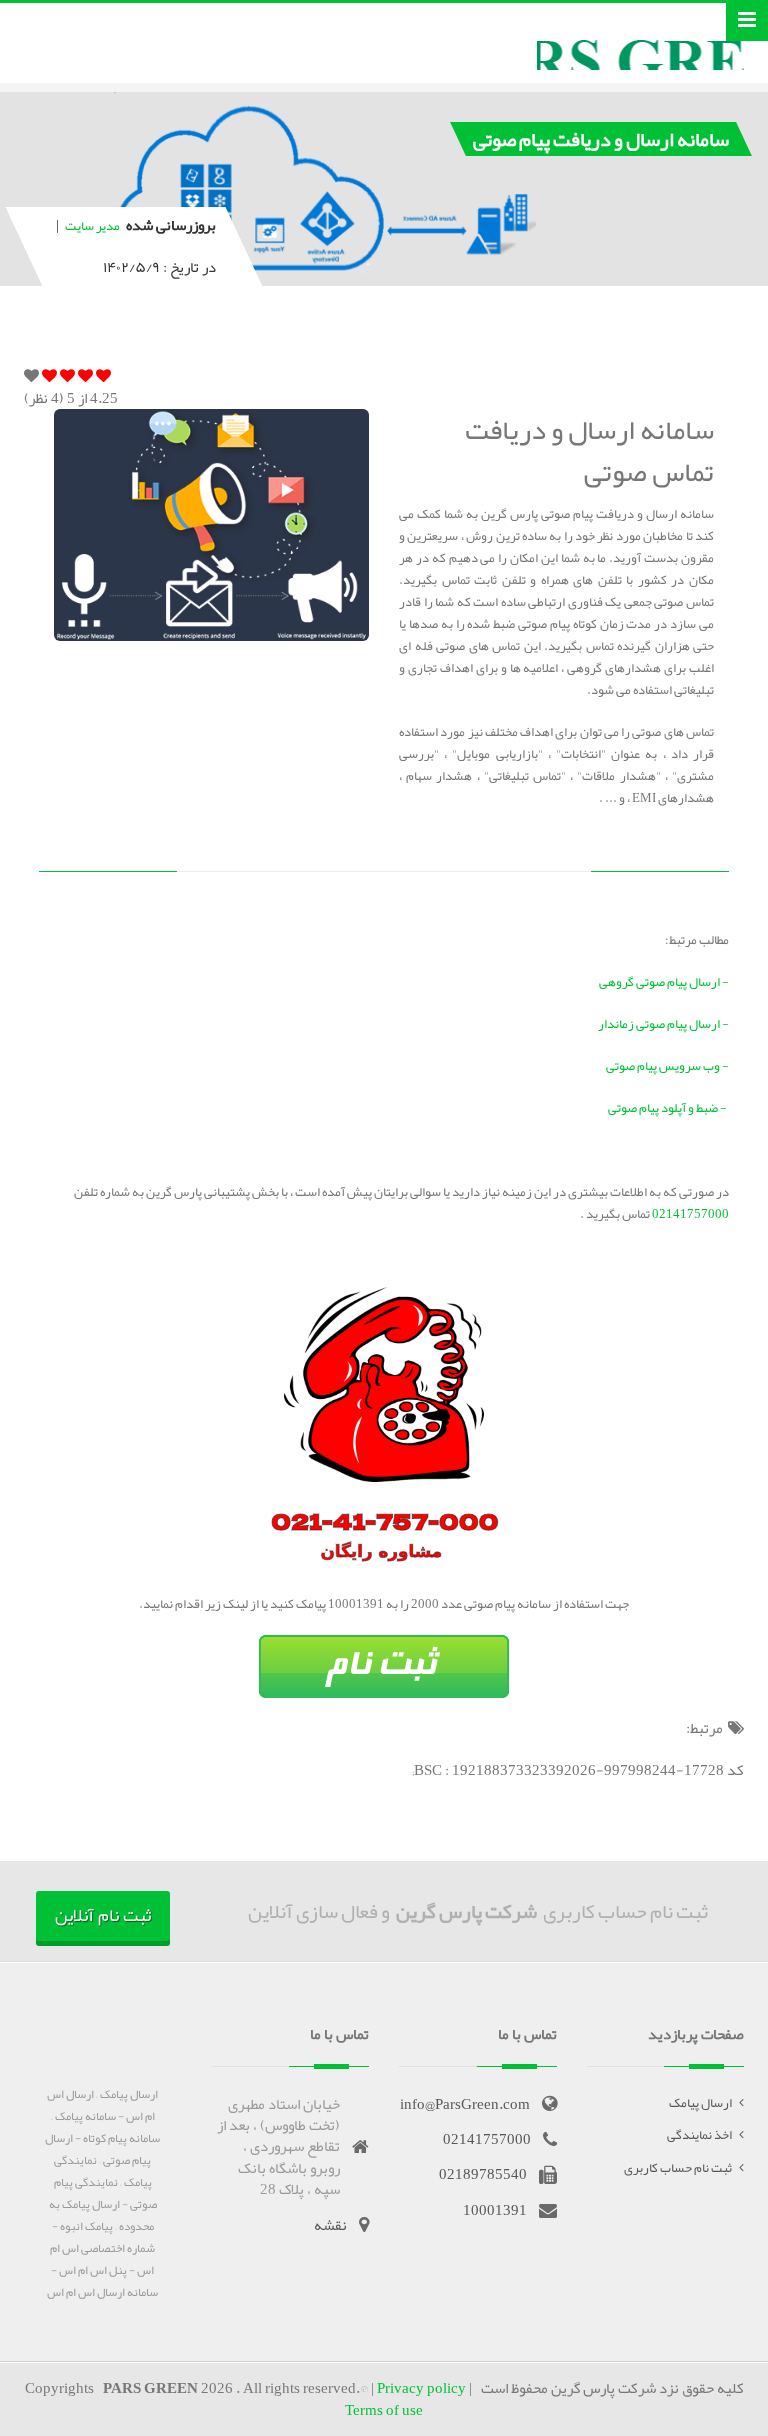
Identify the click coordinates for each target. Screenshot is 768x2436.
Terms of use (384, 2410)
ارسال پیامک (700, 2103)
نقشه (330, 2225)
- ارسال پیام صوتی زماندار (663, 1024)
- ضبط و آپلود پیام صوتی (668, 1108)
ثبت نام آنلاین (103, 1915)
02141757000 (689, 1214)
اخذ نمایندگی (699, 2135)
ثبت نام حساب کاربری (678, 2168)
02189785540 (483, 2174)
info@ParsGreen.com (465, 2104)
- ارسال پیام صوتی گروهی (664, 982)
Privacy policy (421, 2388)
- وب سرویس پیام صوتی (667, 1066)
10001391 (495, 2210)
